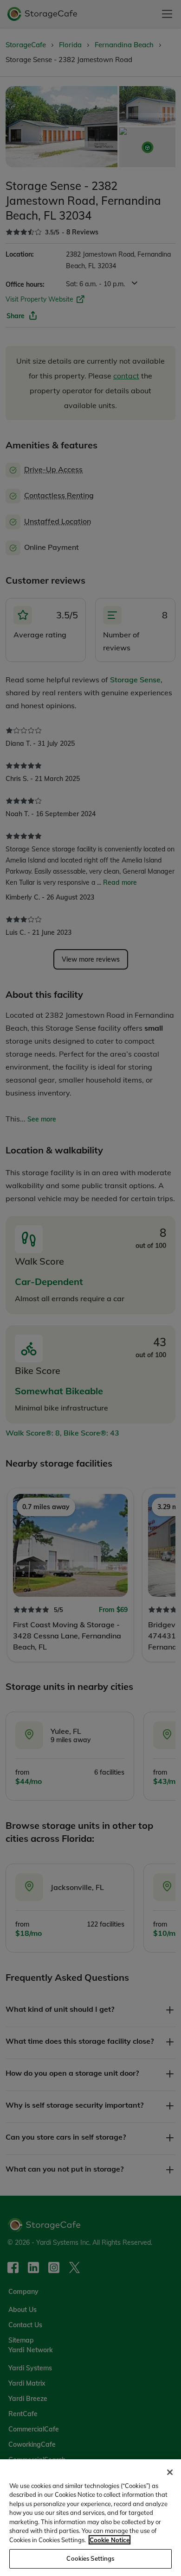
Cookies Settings (90, 2558)
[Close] (170, 2472)
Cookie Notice (110, 2540)
